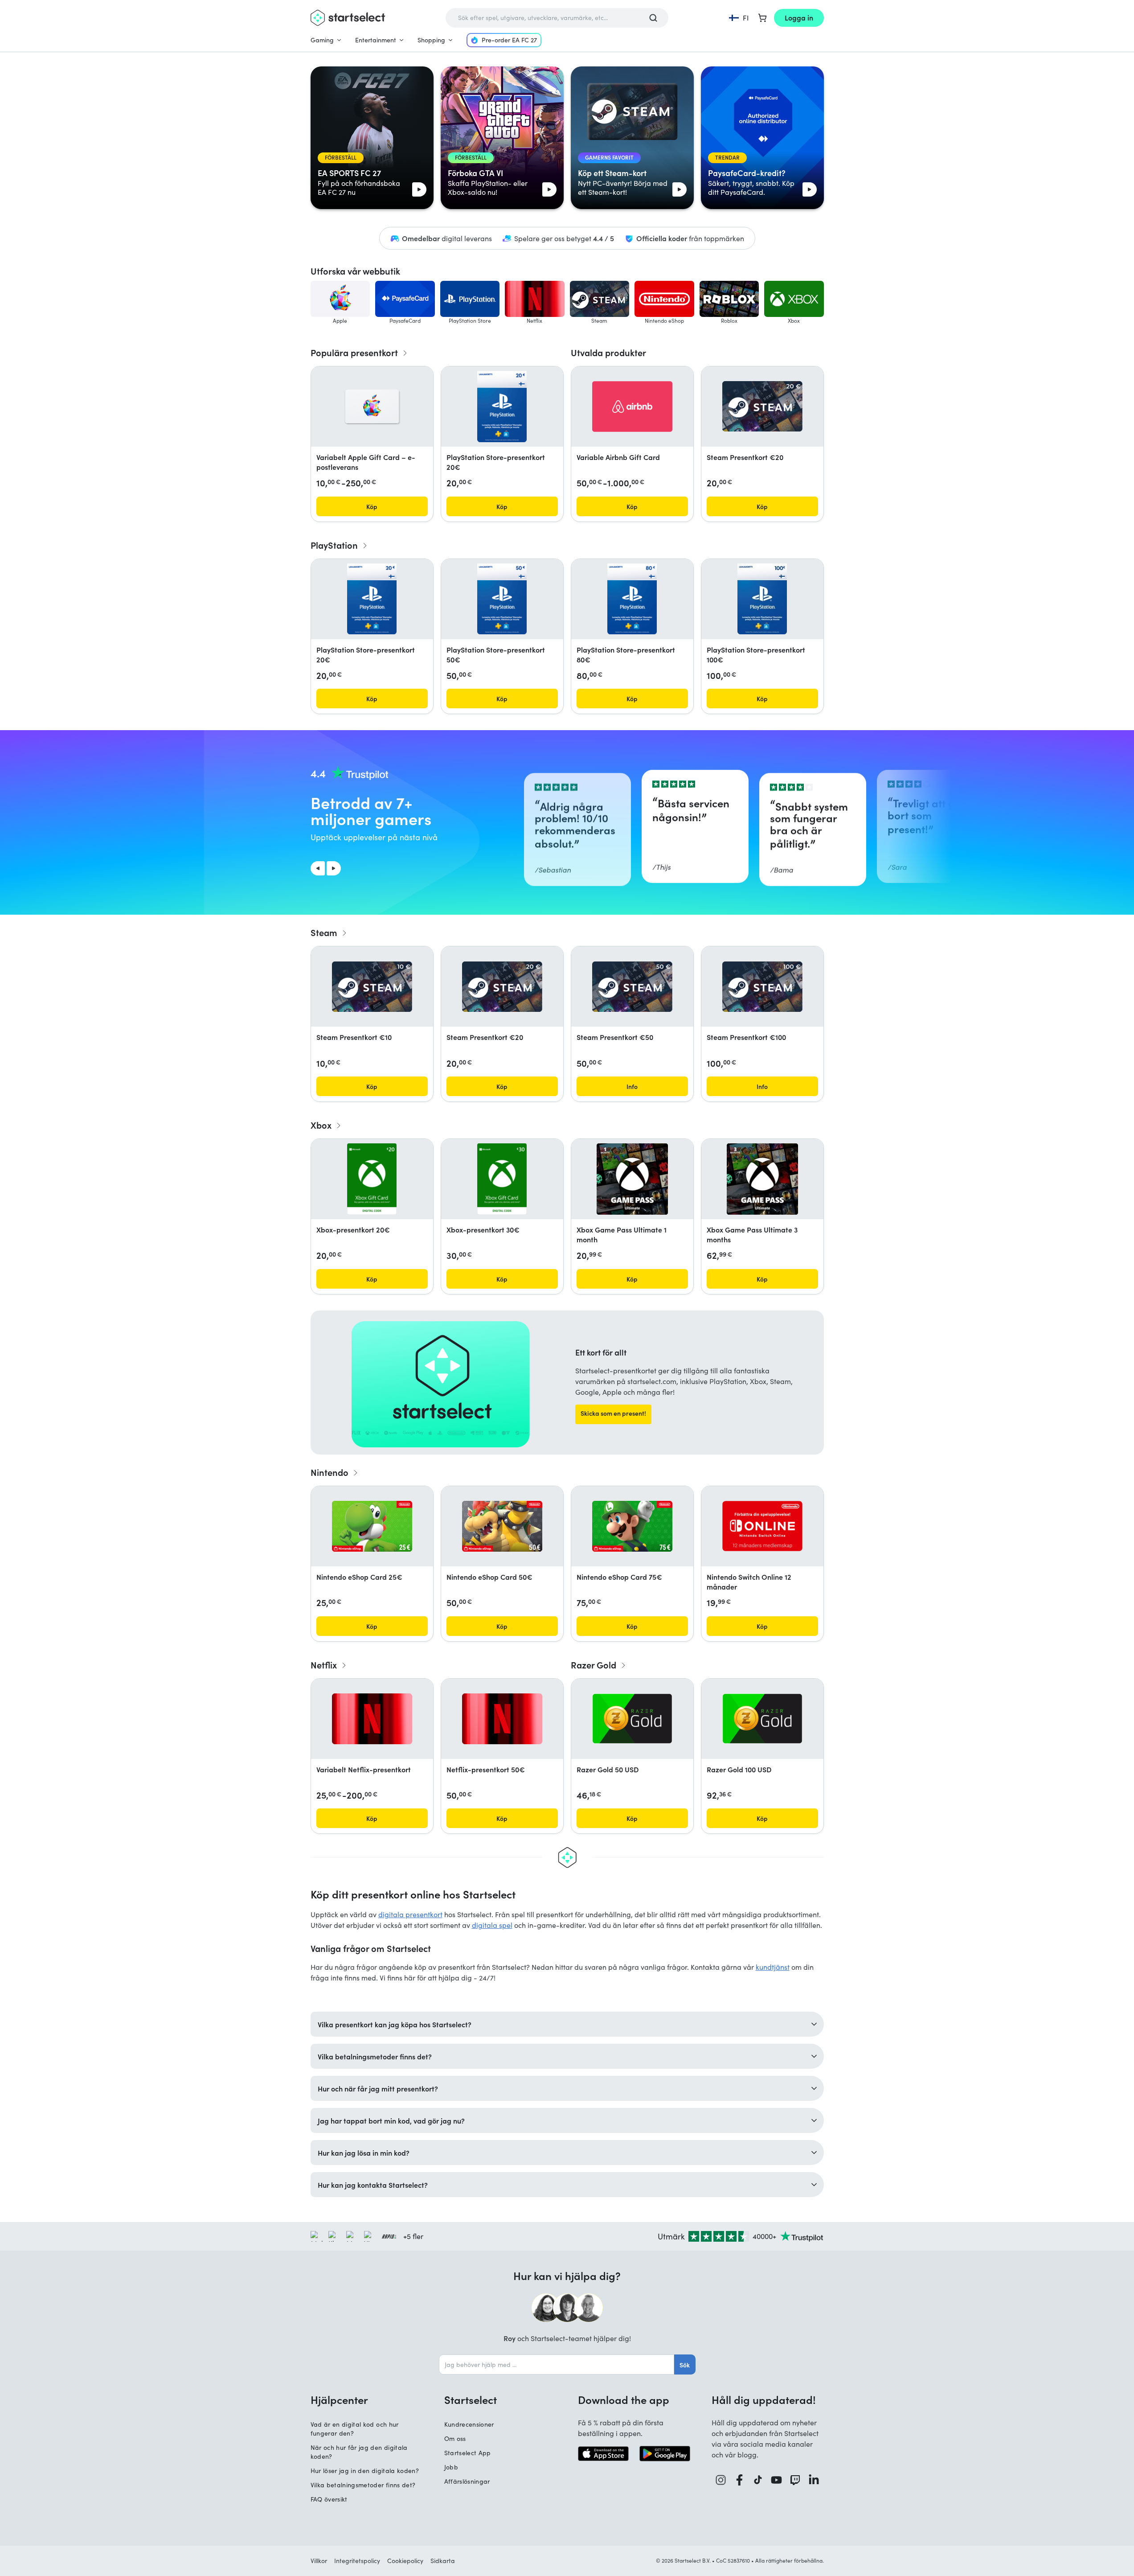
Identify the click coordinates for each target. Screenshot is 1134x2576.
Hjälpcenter (339, 2399)
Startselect (471, 2399)
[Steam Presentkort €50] (632, 987)
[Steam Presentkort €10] (372, 987)
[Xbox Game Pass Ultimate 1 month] (632, 1179)
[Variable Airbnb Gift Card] (632, 407)
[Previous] (318, 868)
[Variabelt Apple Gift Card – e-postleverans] (372, 407)
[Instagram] (721, 2480)
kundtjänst (773, 1967)
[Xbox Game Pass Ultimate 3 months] (762, 1179)
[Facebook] (740, 2480)
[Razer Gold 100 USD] (762, 1719)
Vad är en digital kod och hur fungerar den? (355, 2429)
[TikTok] (758, 2480)
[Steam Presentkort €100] (762, 987)
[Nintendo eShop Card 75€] (632, 1526)
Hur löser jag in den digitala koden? (365, 2471)
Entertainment (376, 40)
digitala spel (492, 1925)
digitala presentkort (410, 1914)
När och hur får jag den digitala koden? (359, 2452)
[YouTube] (777, 2480)
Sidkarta (443, 2561)
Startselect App (468, 2453)
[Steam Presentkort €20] (762, 406)
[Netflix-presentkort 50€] (502, 1719)
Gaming (322, 40)
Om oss (455, 2438)
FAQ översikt (329, 2499)
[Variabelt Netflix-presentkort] (372, 1719)
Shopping (431, 40)
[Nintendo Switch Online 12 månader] (762, 1526)
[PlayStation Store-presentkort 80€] (632, 599)
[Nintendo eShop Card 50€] (502, 1526)
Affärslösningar (467, 2481)
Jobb (451, 2467)
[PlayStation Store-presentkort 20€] (502, 407)
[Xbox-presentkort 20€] (372, 1179)
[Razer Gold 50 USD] (632, 1719)
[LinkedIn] (814, 2480)
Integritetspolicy (357, 2561)
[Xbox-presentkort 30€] (502, 1179)
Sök (685, 2365)
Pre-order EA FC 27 (509, 40)
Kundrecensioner (469, 2424)
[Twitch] (795, 2480)
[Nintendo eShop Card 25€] (372, 1526)
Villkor (319, 2561)
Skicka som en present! (613, 1413)
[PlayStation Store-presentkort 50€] (502, 599)
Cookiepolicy (405, 2561)
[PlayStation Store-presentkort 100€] (762, 599)
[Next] (334, 868)
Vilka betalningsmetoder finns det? (363, 2485)
